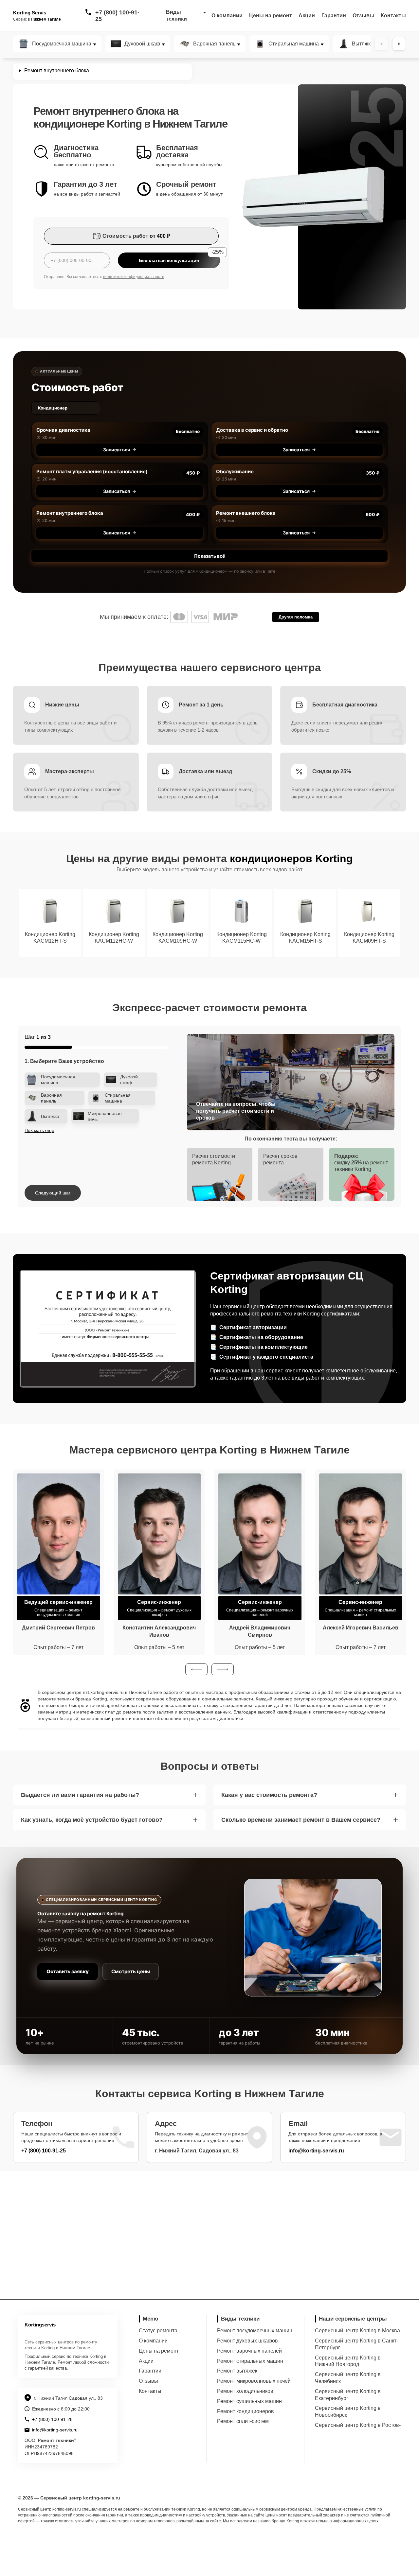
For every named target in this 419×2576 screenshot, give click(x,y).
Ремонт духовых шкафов (247, 2341)
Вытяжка (363, 44)
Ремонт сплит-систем (243, 2421)
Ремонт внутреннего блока (70, 513)
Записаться (117, 450)
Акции (307, 16)
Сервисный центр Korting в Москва (357, 2331)
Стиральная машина (294, 44)
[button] (196, 1669)
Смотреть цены (131, 1971)
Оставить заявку (68, 1971)
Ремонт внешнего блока (246, 513)
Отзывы (363, 16)
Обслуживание (235, 471)
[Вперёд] (399, 44)
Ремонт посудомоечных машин (255, 2331)
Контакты (393, 16)
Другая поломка (296, 617)
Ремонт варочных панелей (249, 2351)
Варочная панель (214, 44)
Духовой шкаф (142, 44)
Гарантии (334, 16)
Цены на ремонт (271, 16)
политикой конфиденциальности (134, 277)
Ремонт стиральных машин (250, 2361)
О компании (227, 16)
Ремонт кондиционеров (246, 2411)
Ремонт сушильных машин (249, 2401)
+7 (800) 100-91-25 (117, 16)
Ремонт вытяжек (237, 2371)
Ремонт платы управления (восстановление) (92, 471)
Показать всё (209, 556)
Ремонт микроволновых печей (254, 2381)
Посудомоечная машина (62, 44)
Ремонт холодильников (245, 2391)
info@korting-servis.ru (316, 2151)
